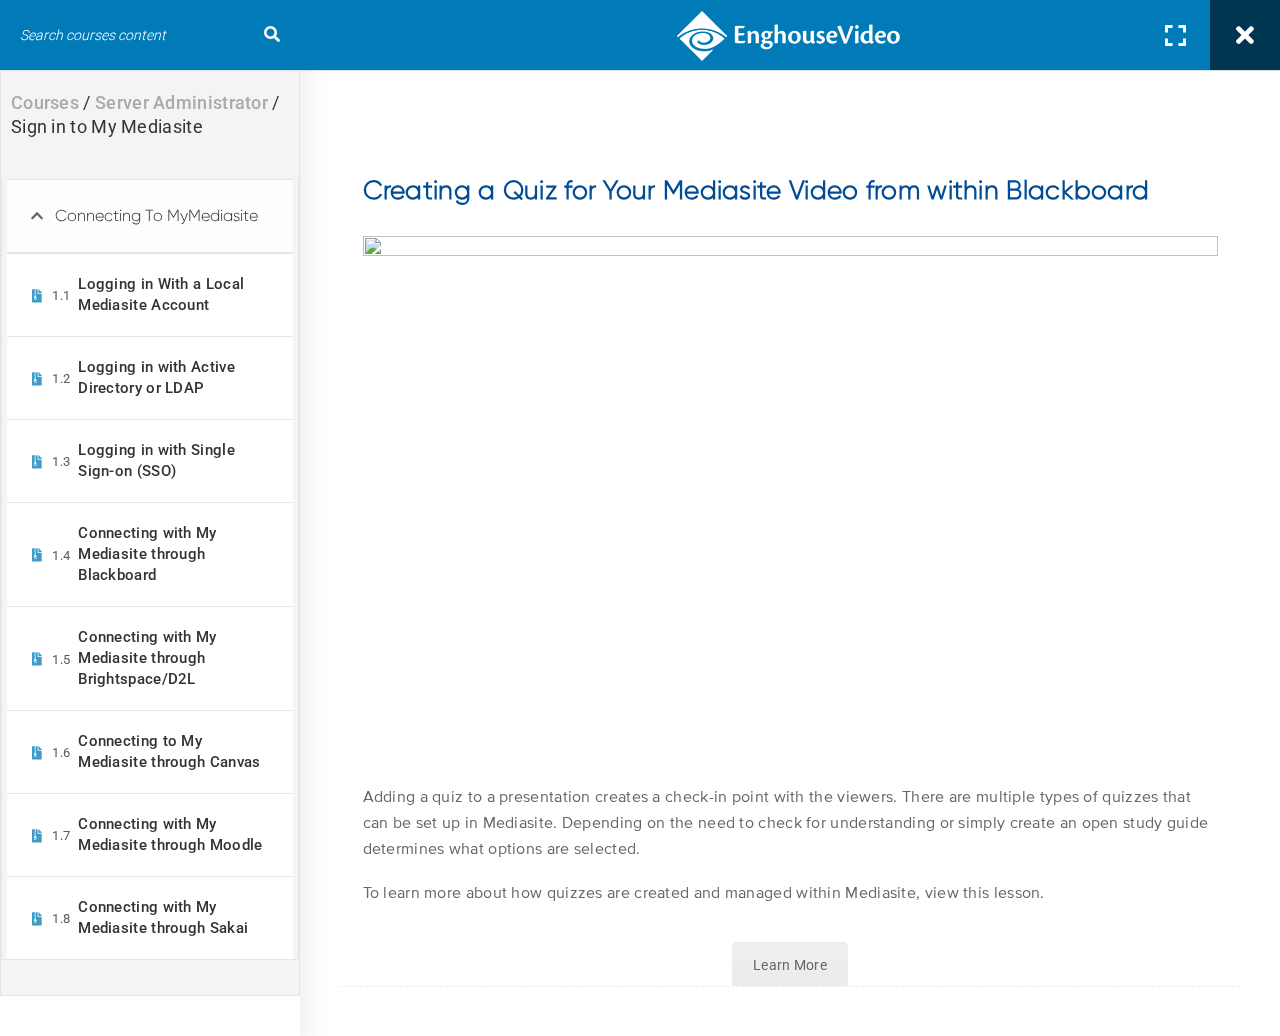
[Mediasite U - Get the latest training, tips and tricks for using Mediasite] (790, 35)
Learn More (790, 965)
